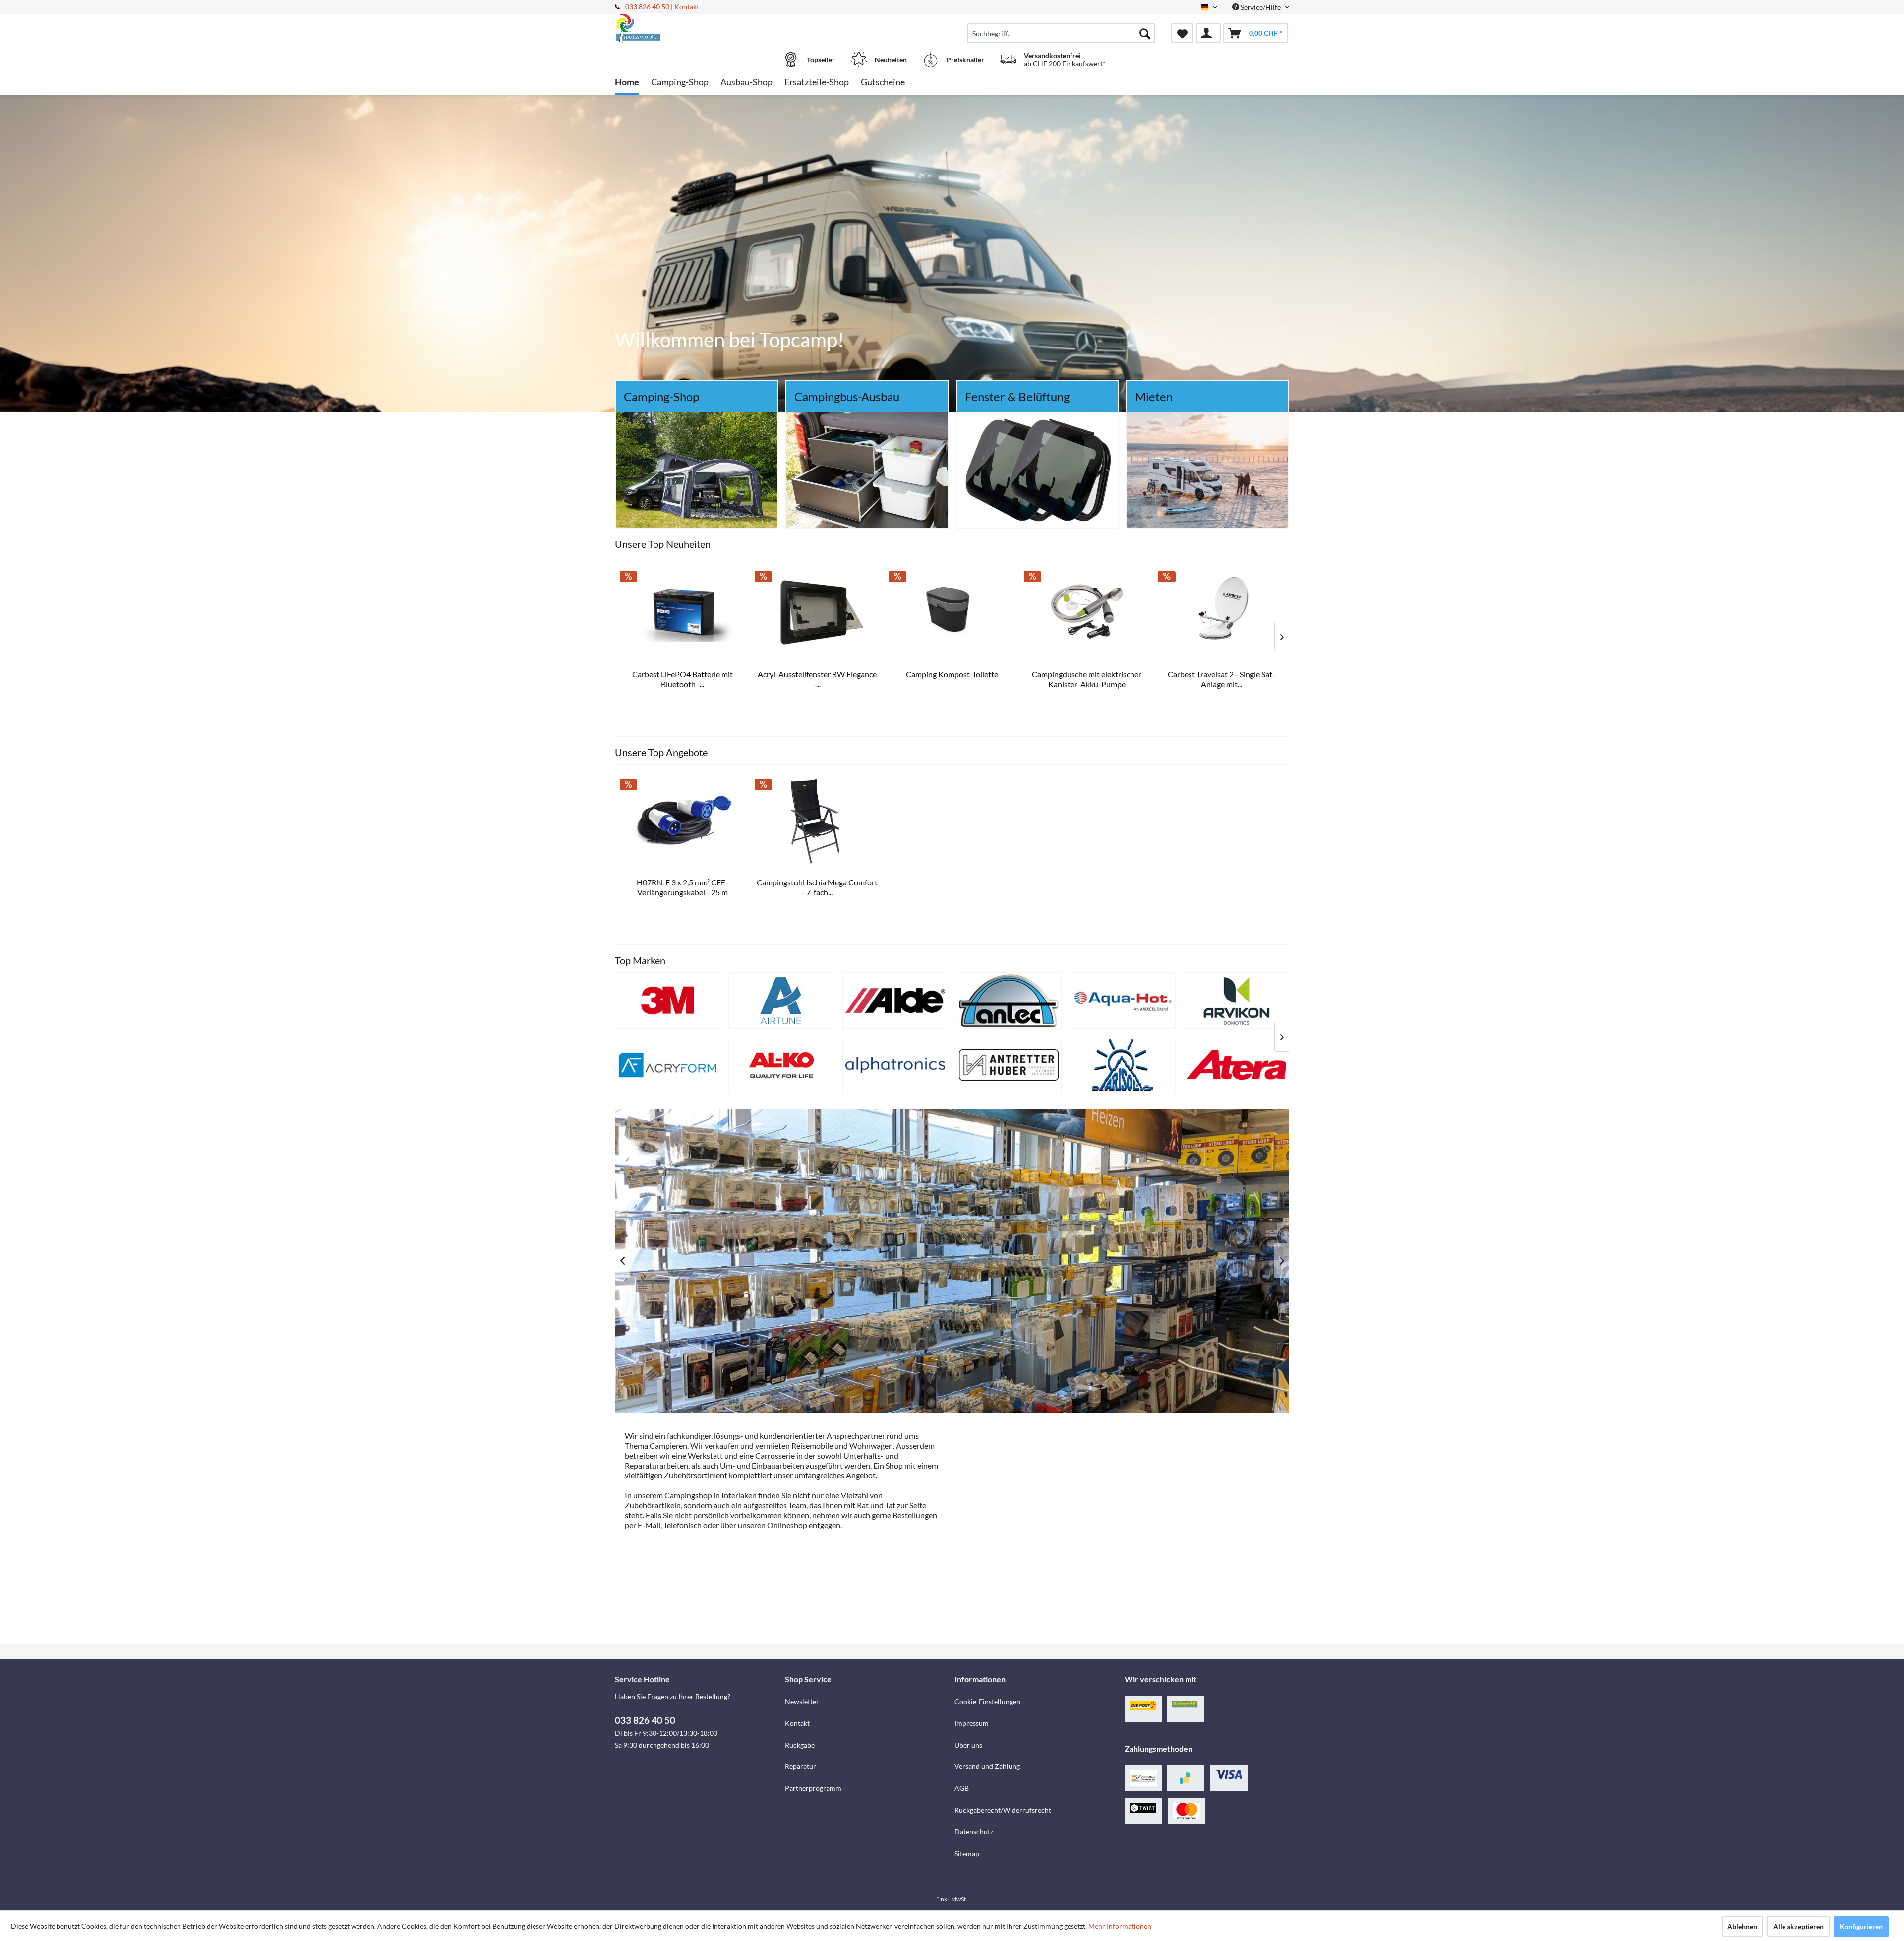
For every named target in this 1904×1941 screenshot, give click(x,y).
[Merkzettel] (1182, 33)
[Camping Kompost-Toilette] (1248, 612)
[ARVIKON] (1236, 1000)
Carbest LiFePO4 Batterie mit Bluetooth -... (979, 679)
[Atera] (1236, 1065)
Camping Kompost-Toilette (1248, 674)
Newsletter (802, 1701)
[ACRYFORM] (668, 1065)
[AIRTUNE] (781, 1000)
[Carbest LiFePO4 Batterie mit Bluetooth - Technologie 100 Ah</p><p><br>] (979, 612)
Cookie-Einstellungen (987, 1701)
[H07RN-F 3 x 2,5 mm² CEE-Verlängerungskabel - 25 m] (683, 821)
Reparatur (801, 1766)
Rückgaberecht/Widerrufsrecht (1003, 1810)
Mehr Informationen (1120, 1926)
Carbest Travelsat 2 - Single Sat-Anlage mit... (709, 679)
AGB (962, 1788)
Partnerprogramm (813, 1788)
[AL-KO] (781, 1065)
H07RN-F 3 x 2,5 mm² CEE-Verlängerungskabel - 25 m (683, 887)
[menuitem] (1061, 33)
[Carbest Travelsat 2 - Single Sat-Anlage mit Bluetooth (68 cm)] (709, 612)
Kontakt (687, 7)
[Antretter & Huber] (1009, 1065)
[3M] (668, 1000)
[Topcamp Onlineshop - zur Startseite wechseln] (699, 28)
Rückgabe (800, 1745)
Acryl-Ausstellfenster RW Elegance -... (1113, 679)
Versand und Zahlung (987, 1766)
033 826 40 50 (648, 7)
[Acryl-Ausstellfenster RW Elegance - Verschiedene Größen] (1113, 612)
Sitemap (967, 1853)
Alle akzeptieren (1798, 1926)
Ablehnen (1742, 1926)
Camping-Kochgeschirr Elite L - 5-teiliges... (844, 679)
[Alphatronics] (895, 1065)
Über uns (968, 1745)
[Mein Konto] (1208, 33)
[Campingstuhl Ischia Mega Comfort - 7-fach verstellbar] (818, 821)
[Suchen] (1145, 33)
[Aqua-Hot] (1122, 1000)
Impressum (972, 1723)
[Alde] (895, 1000)
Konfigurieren (1861, 1926)
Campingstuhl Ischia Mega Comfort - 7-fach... (817, 887)
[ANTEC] (1009, 1000)
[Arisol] (1122, 1065)
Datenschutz (974, 1832)
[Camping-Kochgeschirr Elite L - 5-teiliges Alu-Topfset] (844, 612)
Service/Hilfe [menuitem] (1261, 7)
